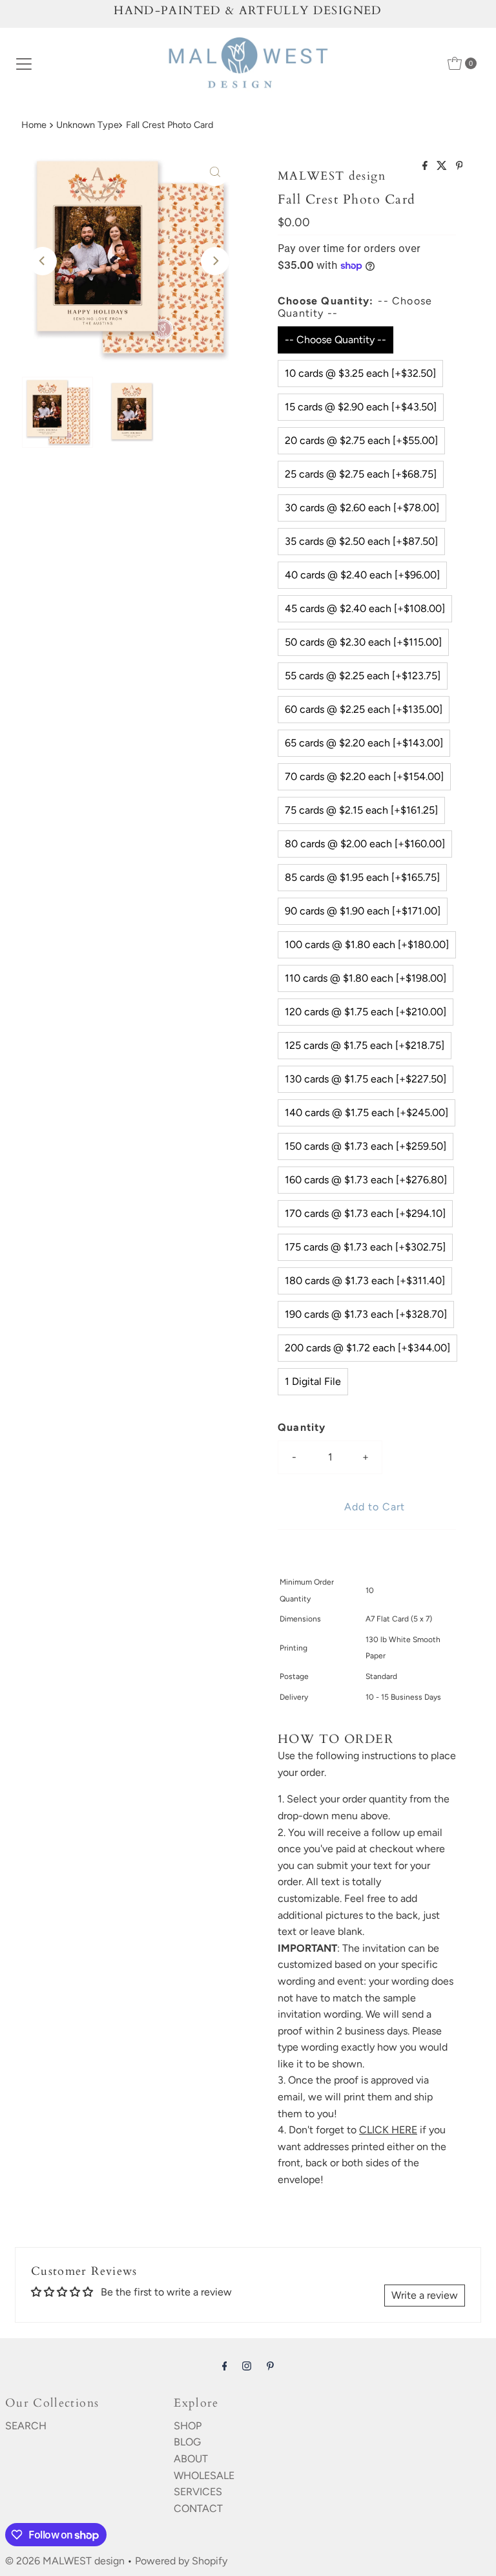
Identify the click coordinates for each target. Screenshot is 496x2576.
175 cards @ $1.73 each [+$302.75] (365, 1247)
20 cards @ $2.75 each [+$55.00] (361, 440)
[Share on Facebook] (426, 166)
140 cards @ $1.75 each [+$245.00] (367, 1113)
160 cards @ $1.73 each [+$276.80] (366, 1180)
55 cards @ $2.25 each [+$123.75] (363, 676)
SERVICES (198, 2492)
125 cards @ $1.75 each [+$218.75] (365, 1045)
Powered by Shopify (181, 2561)
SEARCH (26, 2426)
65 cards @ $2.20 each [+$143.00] (364, 743)
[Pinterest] (270, 2366)
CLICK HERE (388, 2130)
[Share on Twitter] (443, 166)
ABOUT (191, 2459)
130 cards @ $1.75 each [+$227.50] (366, 1079)
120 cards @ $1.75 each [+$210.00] (366, 1012)
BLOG (187, 2442)
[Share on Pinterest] (460, 166)
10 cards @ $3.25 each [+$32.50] (360, 373)
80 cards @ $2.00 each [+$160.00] (365, 844)
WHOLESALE (204, 2476)
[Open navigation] (24, 63)
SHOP (188, 2426)
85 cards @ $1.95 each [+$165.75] (362, 877)
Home (34, 125)
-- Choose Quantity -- (336, 340)
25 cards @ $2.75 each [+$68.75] (361, 474)
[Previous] (43, 261)
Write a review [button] (425, 2295)
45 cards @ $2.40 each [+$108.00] (365, 608)
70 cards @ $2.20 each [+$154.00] (364, 776)
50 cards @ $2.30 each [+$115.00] (363, 642)
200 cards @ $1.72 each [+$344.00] (367, 1348)
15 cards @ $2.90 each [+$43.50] (361, 407)
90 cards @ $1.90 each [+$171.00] (363, 911)
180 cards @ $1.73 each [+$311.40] (365, 1281)
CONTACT (198, 2508)
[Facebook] (225, 2366)
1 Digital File (313, 1381)
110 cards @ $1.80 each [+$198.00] (366, 978)
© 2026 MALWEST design (65, 2561)
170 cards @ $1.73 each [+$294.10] (365, 1213)
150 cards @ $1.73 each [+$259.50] (366, 1146)
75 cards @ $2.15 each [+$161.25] (361, 810)
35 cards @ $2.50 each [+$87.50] (361, 541)
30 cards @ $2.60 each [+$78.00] (362, 508)
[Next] (215, 261)
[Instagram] (247, 2366)
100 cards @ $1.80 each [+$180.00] (367, 945)
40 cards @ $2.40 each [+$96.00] (362, 575)
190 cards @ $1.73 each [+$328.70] (366, 1314)
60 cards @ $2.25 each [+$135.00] (364, 709)
